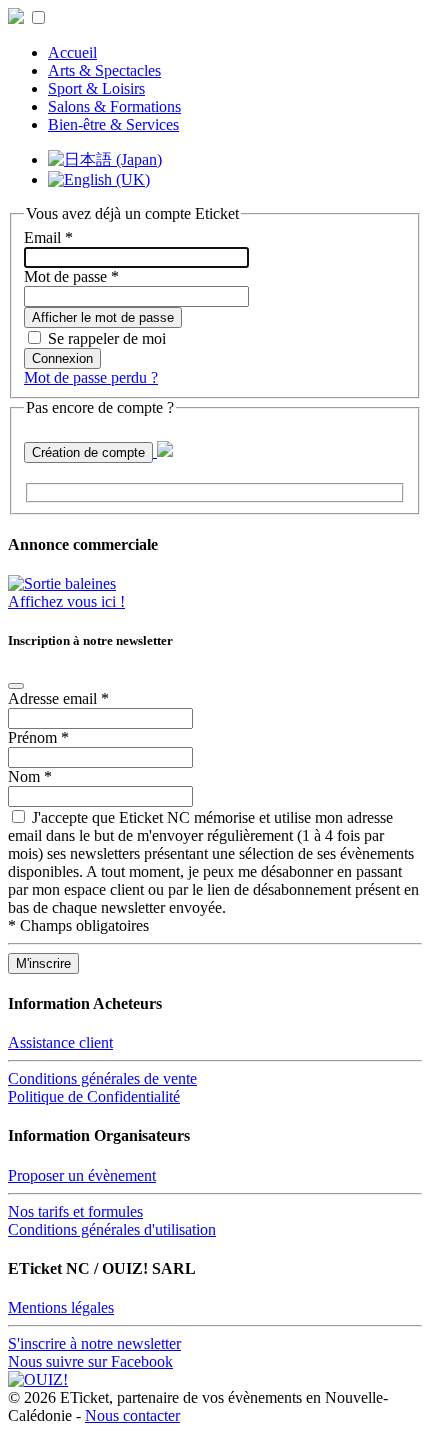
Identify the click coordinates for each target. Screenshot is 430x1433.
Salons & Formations (114, 106)
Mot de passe (71, 276)
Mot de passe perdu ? (91, 377)
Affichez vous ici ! (66, 601)
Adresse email (58, 698)
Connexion (62, 358)
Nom (30, 776)
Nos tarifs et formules (75, 1211)
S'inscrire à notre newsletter (94, 1343)
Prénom (38, 737)
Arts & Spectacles (104, 70)
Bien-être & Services (113, 124)
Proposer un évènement (82, 1175)
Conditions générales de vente (102, 1078)
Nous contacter (132, 1415)
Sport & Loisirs (96, 88)
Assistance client (60, 1042)
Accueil (72, 52)
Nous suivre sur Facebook (90, 1361)
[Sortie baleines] (62, 583)
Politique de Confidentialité (94, 1096)
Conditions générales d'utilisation (112, 1229)
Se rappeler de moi (107, 338)
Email (48, 237)
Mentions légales (61, 1307)
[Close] (16, 686)
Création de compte (88, 452)
